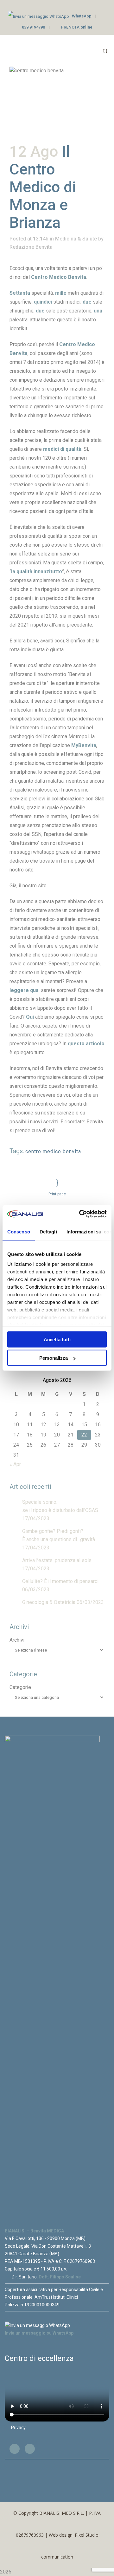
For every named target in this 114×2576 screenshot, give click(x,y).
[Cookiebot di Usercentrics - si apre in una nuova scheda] (80, 1214)
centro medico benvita (53, 1151)
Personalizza (54, 1358)
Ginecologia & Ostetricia (49, 1602)
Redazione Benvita (31, 247)
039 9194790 (33, 27)
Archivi (17, 1640)
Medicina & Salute (76, 239)
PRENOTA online (77, 27)
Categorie (20, 1687)
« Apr (15, 1464)
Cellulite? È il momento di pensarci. (61, 1581)
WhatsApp (82, 16)
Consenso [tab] (19, 1231)
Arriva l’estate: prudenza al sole (57, 1560)
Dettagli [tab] (48, 1231)
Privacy (18, 2428)
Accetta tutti (57, 1339)
